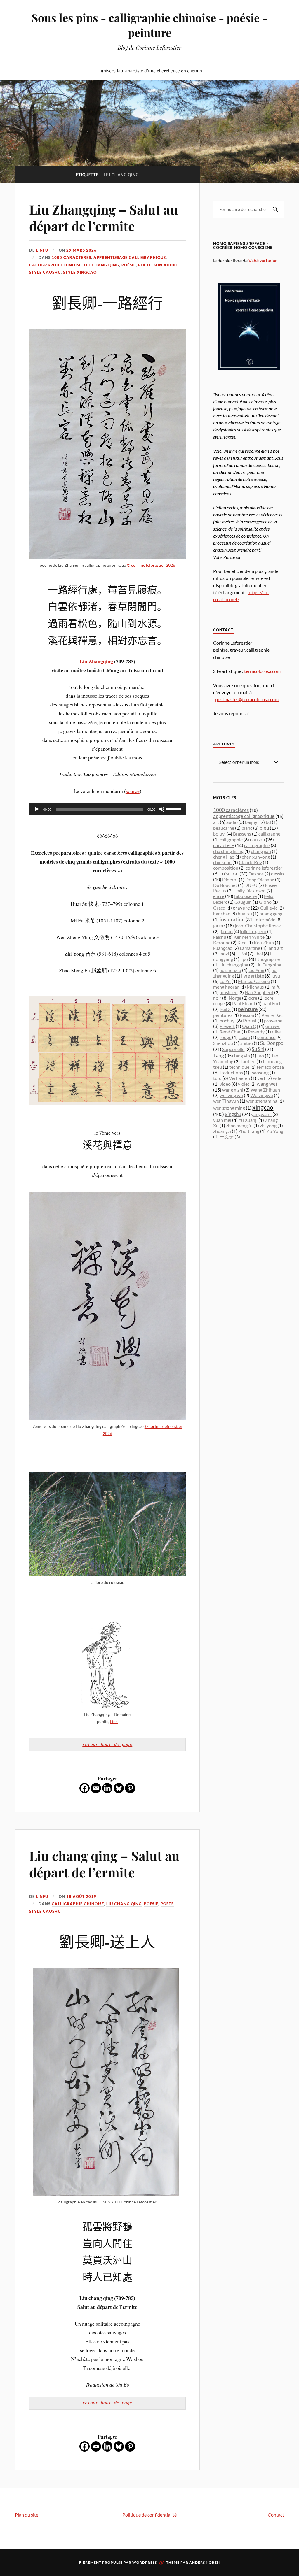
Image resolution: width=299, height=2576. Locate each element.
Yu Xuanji (248, 1120)
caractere (224, 845)
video (225, 1084)
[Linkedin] (107, 1788)
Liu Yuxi (256, 970)
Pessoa (247, 1015)
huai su (245, 914)
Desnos (256, 874)
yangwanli (261, 1114)
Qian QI (250, 1026)
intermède (265, 919)
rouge (225, 1037)
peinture (248, 1009)
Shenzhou (223, 1043)
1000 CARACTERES (71, 257)
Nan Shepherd (259, 992)
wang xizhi (233, 1090)
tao (261, 1056)
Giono (265, 902)
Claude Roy (250, 862)
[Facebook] (85, 1788)
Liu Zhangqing (96, 661)
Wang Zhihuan (265, 1090)
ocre (253, 998)
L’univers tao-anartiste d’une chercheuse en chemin (150, 70)
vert (261, 1078)
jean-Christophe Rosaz (258, 925)
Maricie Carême (254, 981)
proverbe (273, 1021)
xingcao (263, 1107)
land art (275, 948)
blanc (247, 828)
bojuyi (219, 834)
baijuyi (252, 822)
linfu (42, 250)
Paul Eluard (244, 1003)
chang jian (261, 851)
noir (217, 998)
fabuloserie (245, 896)
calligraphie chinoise (55, 265)
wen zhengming (262, 1101)
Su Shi (258, 1049)
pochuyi (228, 1021)
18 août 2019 (81, 1896)
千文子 (227, 1137)
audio (232, 822)
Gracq (219, 908)
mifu (276, 987)
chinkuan (222, 862)
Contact (276, 2515)
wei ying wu (231, 1095)
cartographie (257, 845)
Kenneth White (249, 937)
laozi (224, 953)
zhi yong (268, 1125)
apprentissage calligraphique (130, 257)
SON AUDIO (166, 265)
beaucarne (224, 828)
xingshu (233, 1114)
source (133, 791)
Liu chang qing (234, 965)
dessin (277, 874)
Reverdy (256, 1032)
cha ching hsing (228, 851)
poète (145, 265)
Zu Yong (275, 1131)
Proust (250, 1021)
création (229, 874)
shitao (247, 1043)
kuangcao (223, 948)
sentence (266, 1037)
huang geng (271, 914)
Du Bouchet (225, 885)
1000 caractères (231, 810)
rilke (276, 1032)
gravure (241, 908)
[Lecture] (37, 809)
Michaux (255, 987)
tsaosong (259, 1072)
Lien (114, 1721)
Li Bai (242, 953)
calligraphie (231, 839)
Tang (219, 1055)
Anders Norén (205, 2562)
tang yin (242, 1056)
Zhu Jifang (249, 1131)
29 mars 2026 (81, 250)
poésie (129, 265)
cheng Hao (224, 857)
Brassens (242, 834)
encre (219, 896)
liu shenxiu (230, 970)
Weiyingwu (262, 1095)
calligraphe (269, 834)
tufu (217, 1078)
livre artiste (253, 976)
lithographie (267, 959)
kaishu (220, 937)
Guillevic (269, 908)
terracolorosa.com (262, 671)
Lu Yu (225, 981)
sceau (244, 1037)
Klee (242, 942)
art (216, 822)
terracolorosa (270, 1067)
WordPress (145, 2562)
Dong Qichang (260, 879)
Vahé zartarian (263, 260)
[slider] (175, 809)
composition (226, 868)
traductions (231, 1072)
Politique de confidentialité (149, 2515)
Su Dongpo (272, 1043)
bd (268, 822)
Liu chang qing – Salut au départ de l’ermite (104, 1864)
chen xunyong (256, 857)
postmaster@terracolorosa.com (247, 699)
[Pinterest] (130, 1788)
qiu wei (273, 1026)
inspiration (232, 919)
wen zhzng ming (229, 1108)
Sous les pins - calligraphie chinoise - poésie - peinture (149, 25)
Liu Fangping (268, 965)
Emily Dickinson (250, 890)
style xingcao (80, 272)
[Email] (96, 1788)
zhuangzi (222, 1131)
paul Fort (272, 1003)
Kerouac (222, 942)
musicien (228, 992)
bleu (264, 828)
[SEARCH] (275, 209)
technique (239, 1067)
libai (259, 953)
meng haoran (226, 987)
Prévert (227, 1026)
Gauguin (243, 902)
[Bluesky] (119, 1788)
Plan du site (27, 2515)
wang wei (267, 1084)
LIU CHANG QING (101, 265)
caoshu (257, 839)
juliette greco (253, 931)
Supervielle (233, 1049)
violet (244, 1084)
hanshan (222, 914)
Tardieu (248, 1061)
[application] (107, 809)
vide (277, 1078)
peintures (223, 1015)
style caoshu (45, 272)
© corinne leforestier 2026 (151, 565)
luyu (276, 976)
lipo (244, 959)
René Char (230, 1032)
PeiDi (225, 1009)
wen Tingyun (226, 1101)
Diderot (230, 879)
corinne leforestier (264, 868)
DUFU (251, 885)
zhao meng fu (239, 1125)
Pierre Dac (272, 1015)
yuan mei (222, 1120)
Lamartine (250, 948)
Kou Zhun (264, 942)
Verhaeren (239, 1078)
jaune (219, 925)
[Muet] (162, 809)
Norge (235, 998)
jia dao (226, 931)
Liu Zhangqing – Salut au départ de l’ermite (104, 217)
